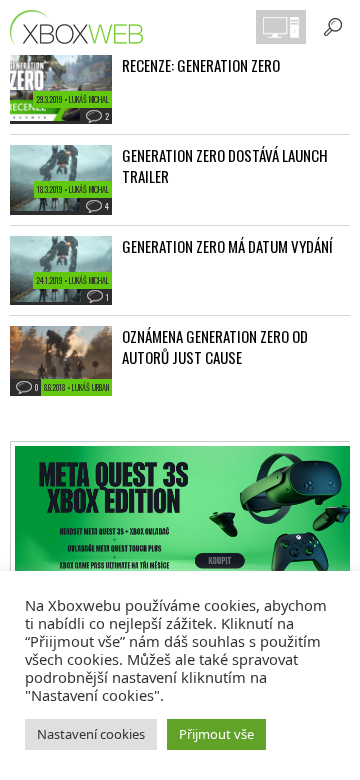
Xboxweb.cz (82, 27)
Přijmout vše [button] (216, 734)
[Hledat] (333, 27)
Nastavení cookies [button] (91, 734)
